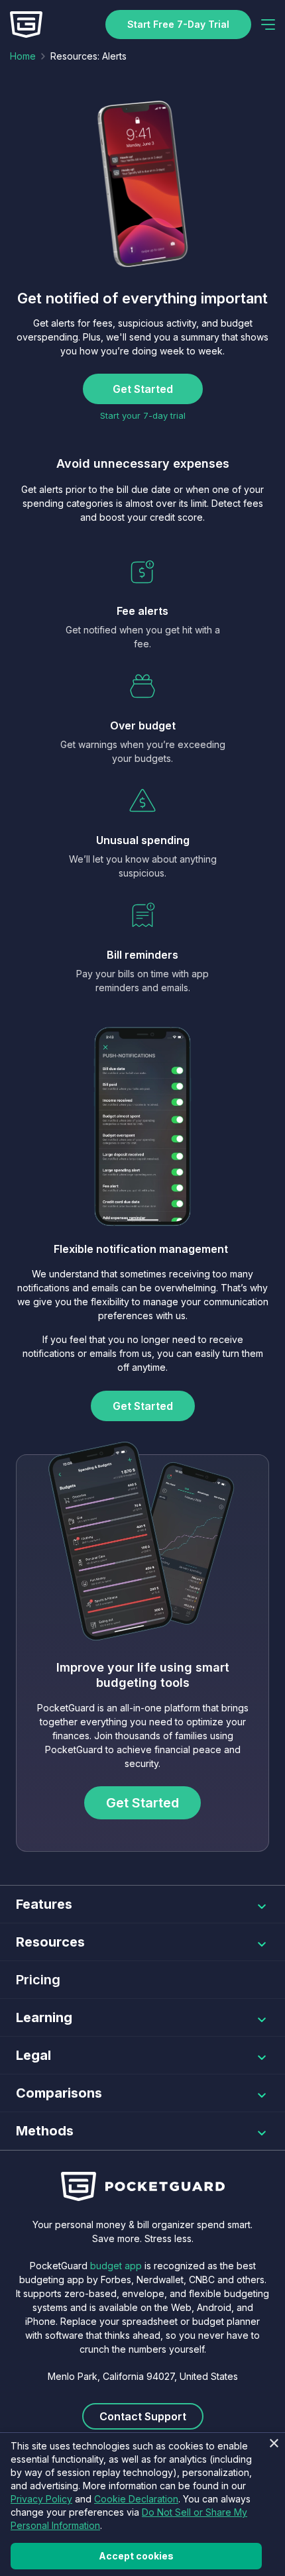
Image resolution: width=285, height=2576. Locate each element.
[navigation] (268, 25)
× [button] (273, 2444)
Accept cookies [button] (136, 2556)
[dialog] (142, 2504)
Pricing (38, 1980)
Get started (143, 389)
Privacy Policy (41, 2499)
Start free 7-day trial (178, 24)
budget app (116, 2266)
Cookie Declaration (136, 2499)
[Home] (26, 25)
